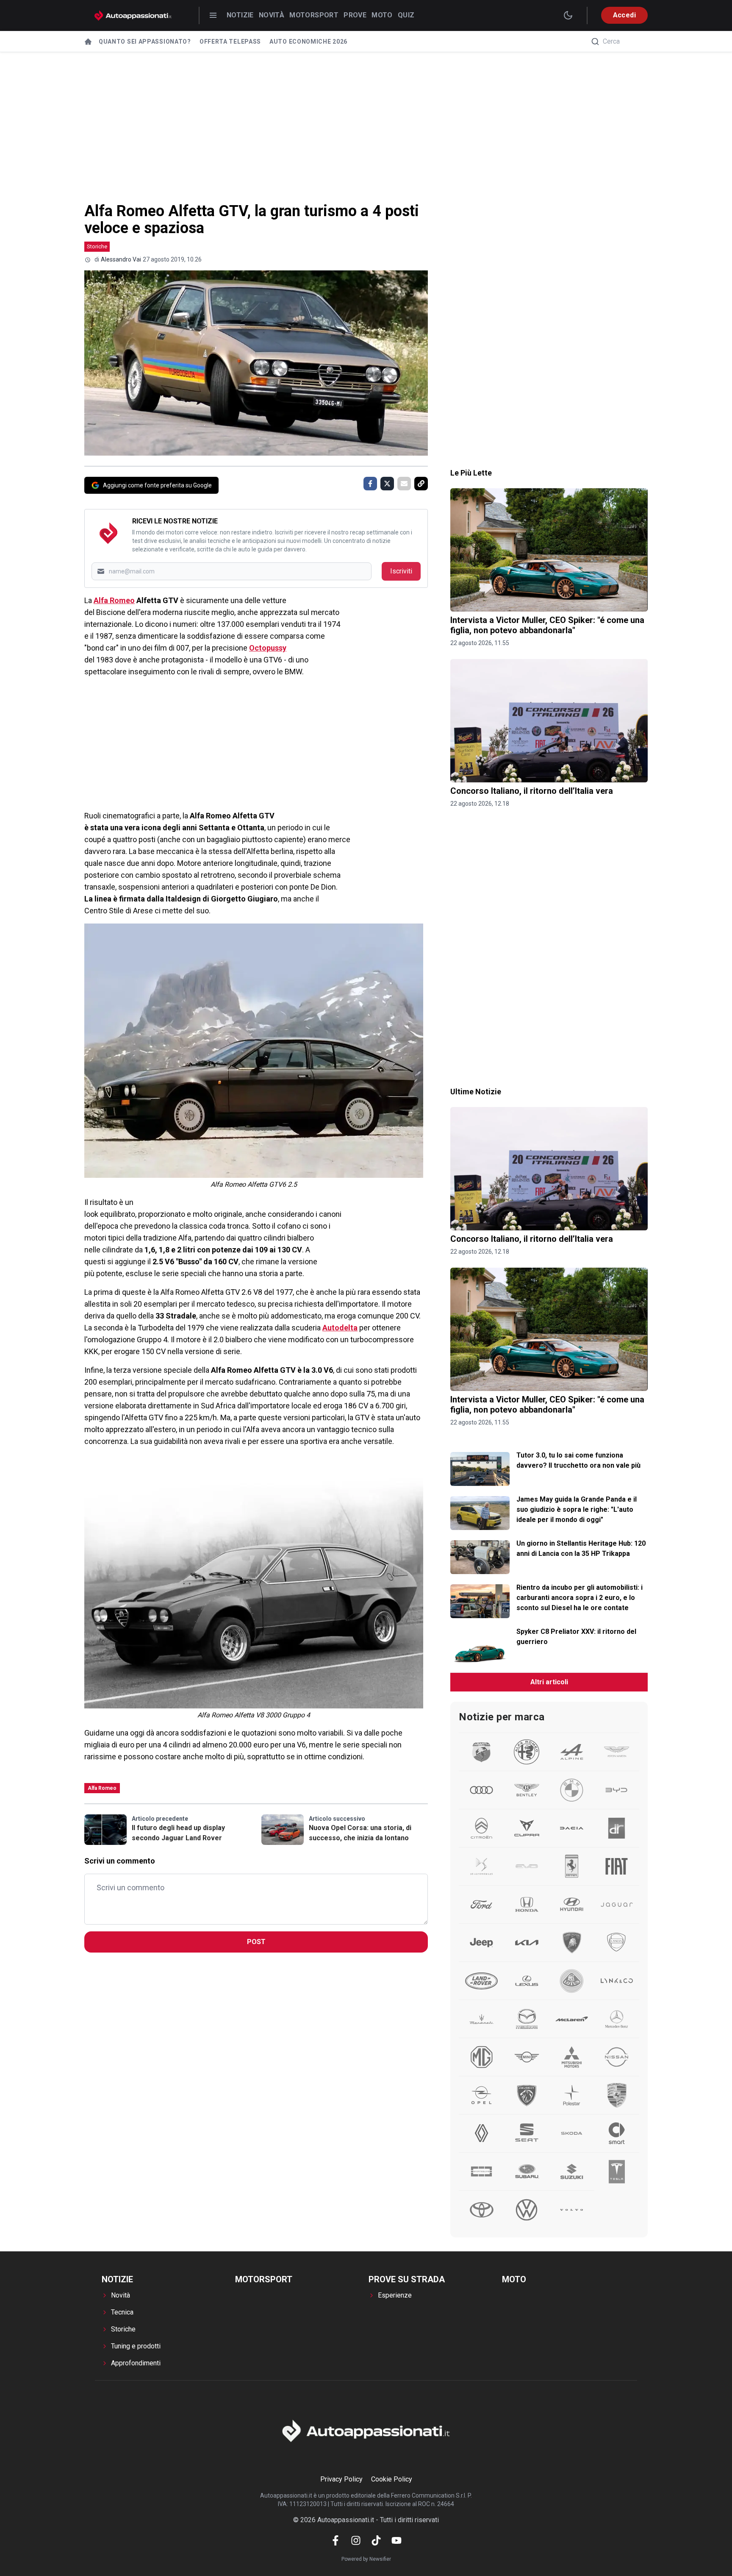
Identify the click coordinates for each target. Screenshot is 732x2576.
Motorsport (314, 15)
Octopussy (268, 648)
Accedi (624, 15)
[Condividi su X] (387, 484)
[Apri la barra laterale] (213, 15)
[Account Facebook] (335, 2540)
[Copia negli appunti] (421, 484)
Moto (382, 15)
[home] (88, 42)
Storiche (97, 246)
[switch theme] (568, 15)
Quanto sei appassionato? (145, 42)
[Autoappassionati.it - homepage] (133, 15)
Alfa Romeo (114, 600)
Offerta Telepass (230, 42)
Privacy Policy (341, 2479)
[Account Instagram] (356, 2540)
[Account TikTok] (376, 2540)
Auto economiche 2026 (308, 42)
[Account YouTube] (396, 2540)
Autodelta (340, 1328)
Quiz (406, 15)
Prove (355, 15)
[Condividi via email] (404, 484)
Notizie (240, 15)
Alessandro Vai (121, 259)
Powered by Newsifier (366, 2559)
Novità (272, 15)
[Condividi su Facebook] (370, 484)
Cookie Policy (392, 2479)
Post (256, 1942)
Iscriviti (401, 571)
